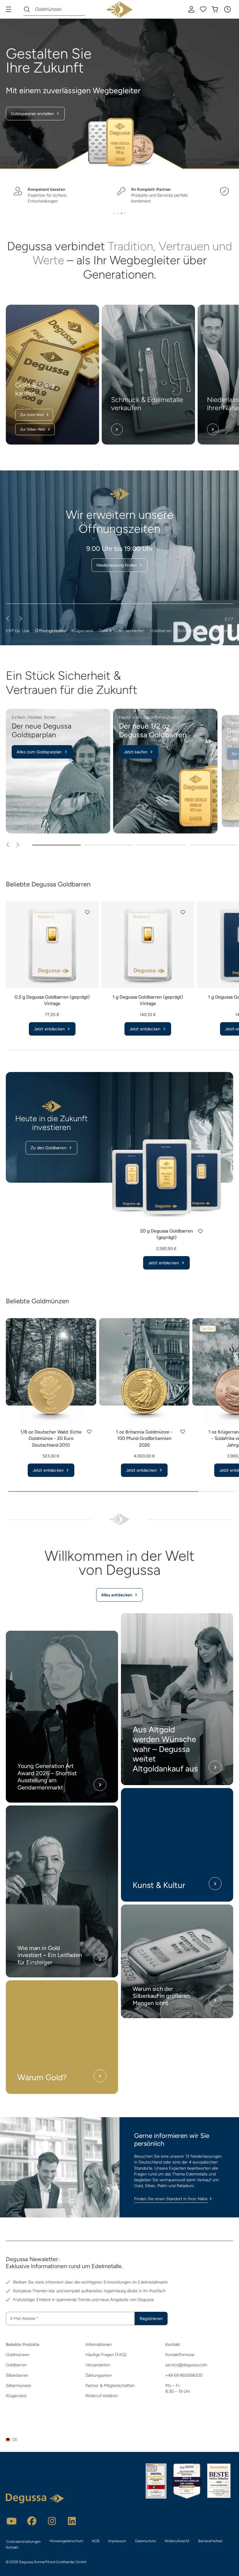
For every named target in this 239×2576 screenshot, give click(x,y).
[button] (227, 9)
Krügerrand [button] (82, 631)
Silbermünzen (19, 2385)
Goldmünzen (18, 2355)
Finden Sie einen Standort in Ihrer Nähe (171, 2199)
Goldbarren (16, 2365)
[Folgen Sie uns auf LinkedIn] (72, 2521)
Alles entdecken (117, 1595)
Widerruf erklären (102, 2396)
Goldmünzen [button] (222, 631)
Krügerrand (16, 2396)
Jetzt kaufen (136, 752)
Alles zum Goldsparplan (39, 752)
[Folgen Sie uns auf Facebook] (32, 2521)
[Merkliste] (203, 9)
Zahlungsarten (99, 2375)
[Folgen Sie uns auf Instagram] (52, 2521)
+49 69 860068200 (184, 2375)
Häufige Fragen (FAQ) (106, 2355)
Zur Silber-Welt (33, 429)
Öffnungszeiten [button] (50, 631)
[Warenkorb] (215, 9)
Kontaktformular (180, 2355)
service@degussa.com (186, 2365)
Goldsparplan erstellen (32, 114)
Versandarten (98, 2365)
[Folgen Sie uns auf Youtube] (12, 2521)
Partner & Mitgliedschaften (110, 2385)
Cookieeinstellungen (23, 2541)
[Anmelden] (191, 9)
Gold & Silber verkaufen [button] (122, 631)
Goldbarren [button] (161, 631)
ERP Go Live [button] (18, 631)
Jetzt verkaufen (116, 551)
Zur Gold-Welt (32, 415)
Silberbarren (17, 2375)
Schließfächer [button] (191, 631)
